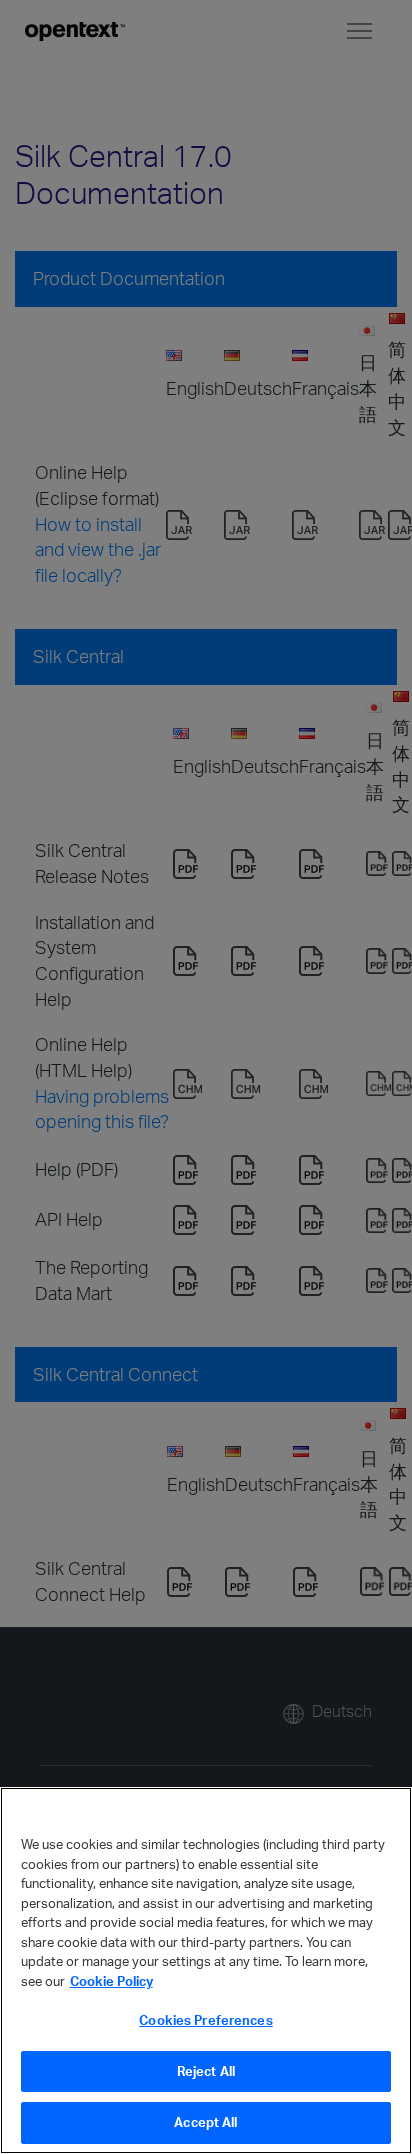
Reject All (206, 2071)
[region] (206, 1970)
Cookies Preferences (205, 2020)
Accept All (205, 2122)
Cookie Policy (111, 1981)
